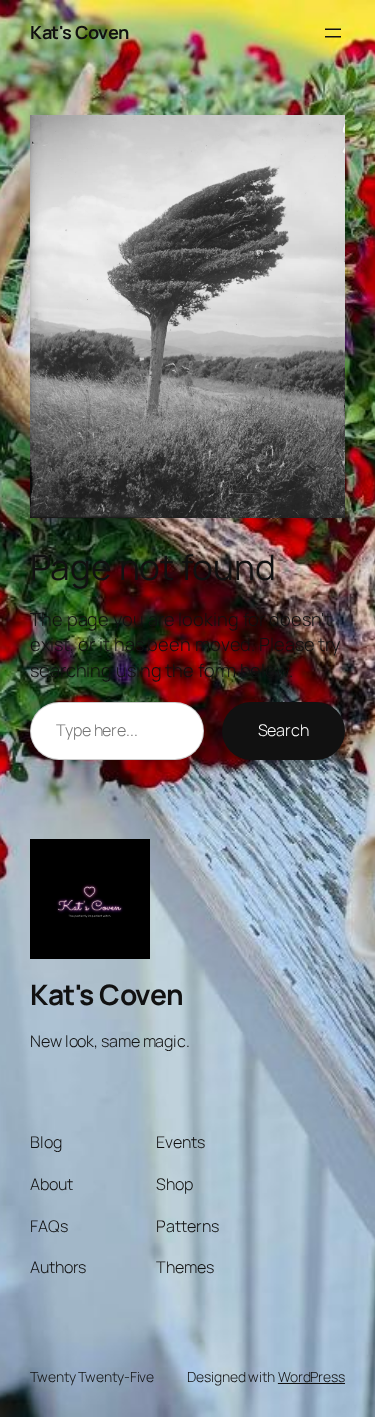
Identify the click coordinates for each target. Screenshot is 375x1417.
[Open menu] (333, 33)
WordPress (311, 1376)
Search (283, 730)
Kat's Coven (79, 32)
